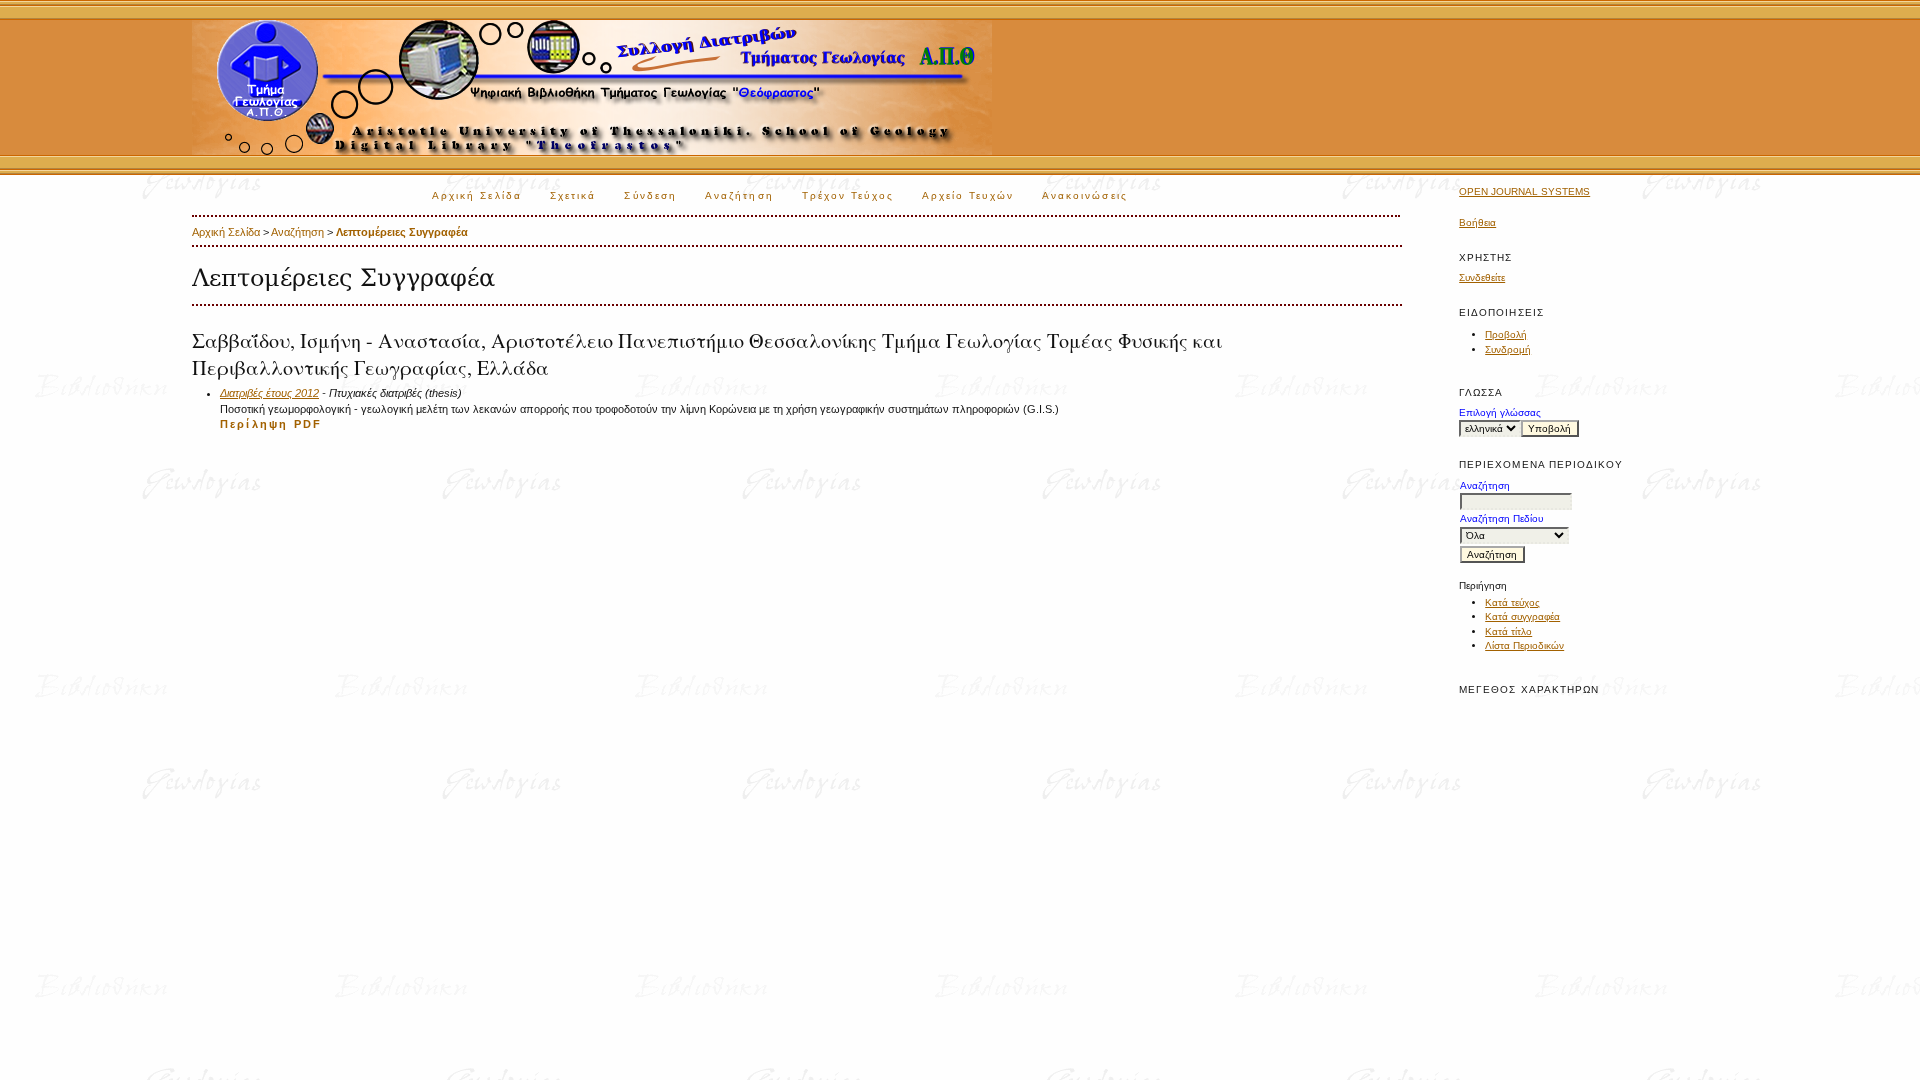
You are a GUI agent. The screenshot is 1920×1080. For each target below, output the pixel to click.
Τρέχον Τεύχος (848, 195)
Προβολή (1506, 334)
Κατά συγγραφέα (1522, 616)
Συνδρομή (1508, 349)
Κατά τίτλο (1508, 631)
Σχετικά (573, 195)
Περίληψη (254, 424)
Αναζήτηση (739, 195)
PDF (308, 424)
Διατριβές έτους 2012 (269, 393)
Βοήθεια (1477, 222)
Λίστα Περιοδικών (1524, 645)
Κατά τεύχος (1512, 602)
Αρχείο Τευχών (968, 195)
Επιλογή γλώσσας (1500, 412)
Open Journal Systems (1524, 191)
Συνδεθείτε (1482, 277)
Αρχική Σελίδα (477, 195)
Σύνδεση (650, 195)
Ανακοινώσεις (1085, 195)
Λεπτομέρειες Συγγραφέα (402, 232)
